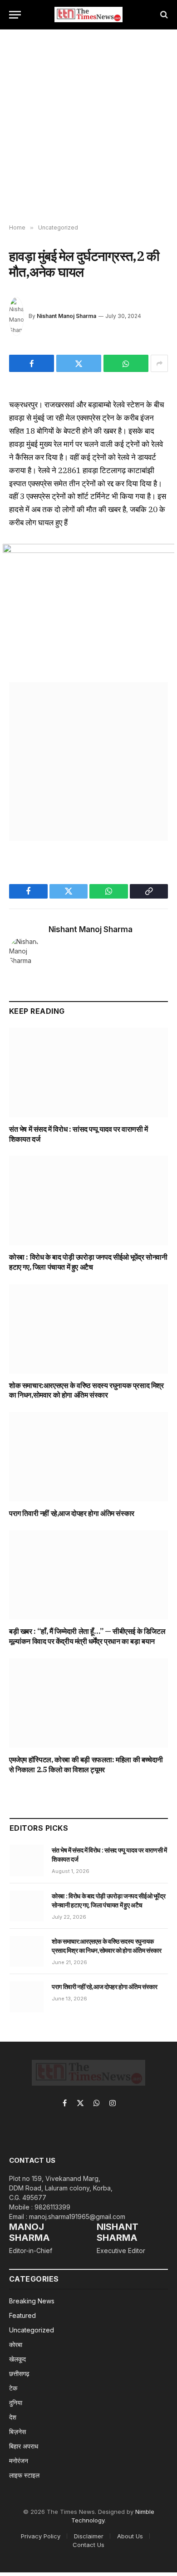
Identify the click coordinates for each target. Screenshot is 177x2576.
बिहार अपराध (24, 2446)
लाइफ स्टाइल (24, 2475)
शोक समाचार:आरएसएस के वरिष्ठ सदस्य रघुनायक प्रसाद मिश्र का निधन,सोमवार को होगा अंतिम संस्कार (86, 1390)
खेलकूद (17, 2359)
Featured (22, 2315)
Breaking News (32, 2301)
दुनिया (16, 2402)
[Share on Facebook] (32, 363)
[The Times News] (88, 15)
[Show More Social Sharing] (159, 363)
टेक (13, 2388)
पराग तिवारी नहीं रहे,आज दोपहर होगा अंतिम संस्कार (72, 1513)
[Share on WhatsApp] (126, 363)
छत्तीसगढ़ (19, 2373)
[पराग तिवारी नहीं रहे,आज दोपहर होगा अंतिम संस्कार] (88, 1457)
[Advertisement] (88, 127)
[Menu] (15, 15)
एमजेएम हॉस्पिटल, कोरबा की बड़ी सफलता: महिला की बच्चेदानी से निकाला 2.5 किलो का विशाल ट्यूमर (86, 1765)
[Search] (163, 15)
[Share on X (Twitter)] (79, 363)
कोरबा (16, 2344)
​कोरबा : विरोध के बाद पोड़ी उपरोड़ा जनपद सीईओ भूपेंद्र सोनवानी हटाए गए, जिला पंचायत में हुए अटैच (88, 1262)
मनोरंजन (19, 2461)
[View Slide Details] (88, 762)
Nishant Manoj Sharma (66, 316)
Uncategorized (32, 2330)
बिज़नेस (17, 2432)
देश (13, 2417)
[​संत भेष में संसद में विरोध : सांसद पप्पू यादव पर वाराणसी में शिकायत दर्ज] (88, 1073)
